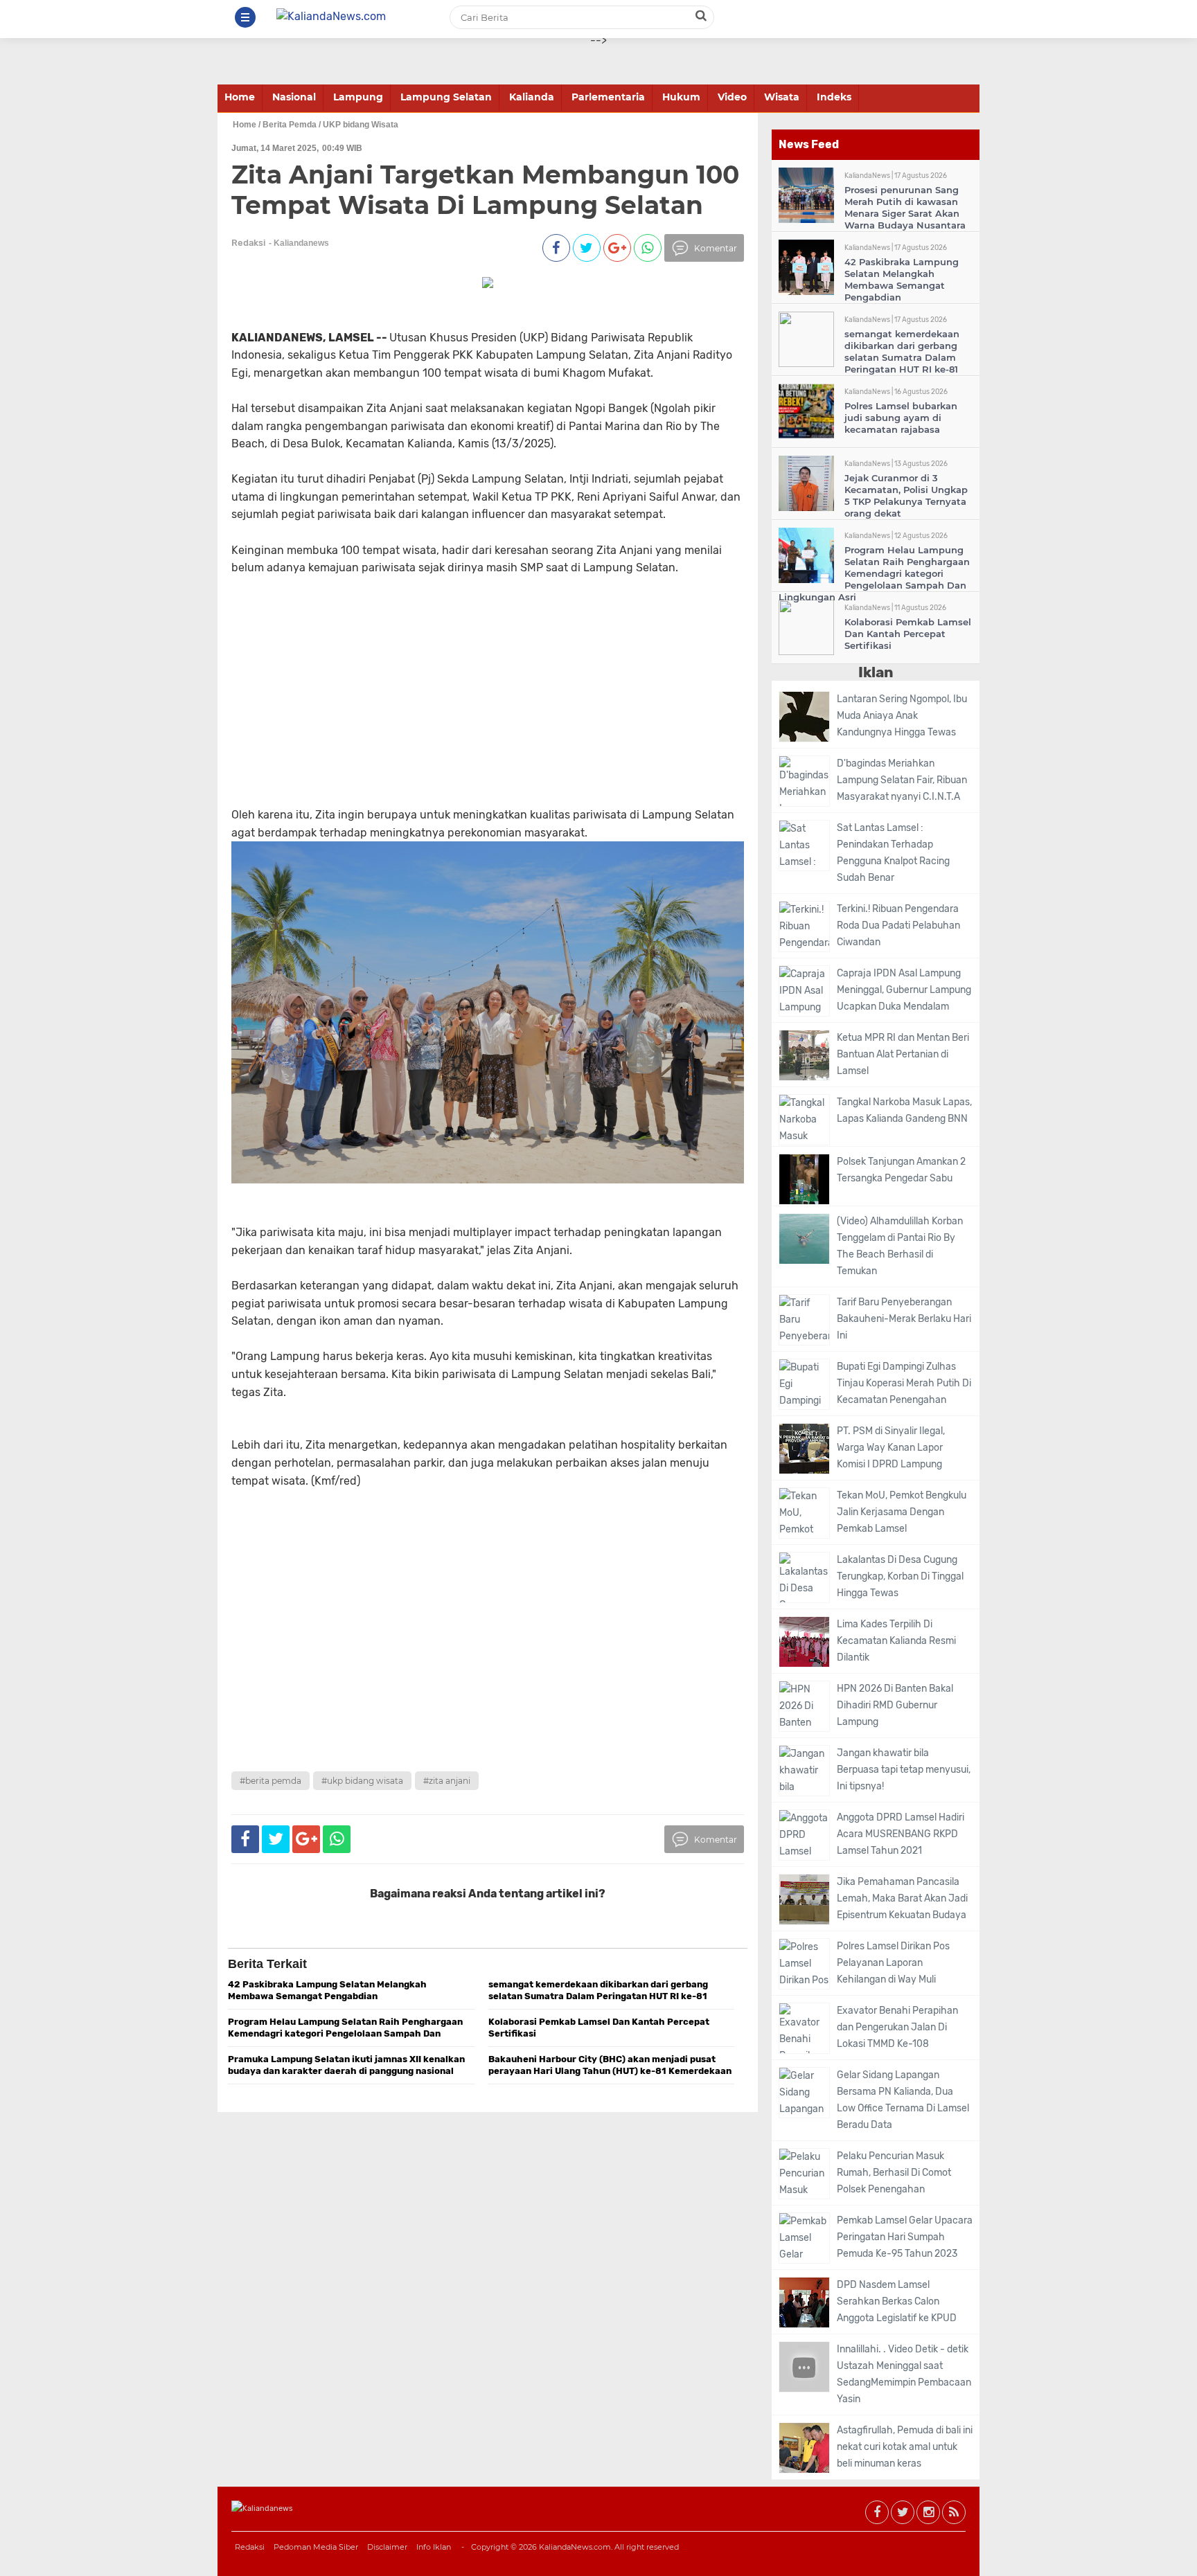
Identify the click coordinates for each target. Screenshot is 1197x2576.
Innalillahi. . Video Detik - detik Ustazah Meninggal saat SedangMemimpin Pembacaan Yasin (904, 2374)
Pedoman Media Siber (316, 2547)
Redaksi (250, 2547)
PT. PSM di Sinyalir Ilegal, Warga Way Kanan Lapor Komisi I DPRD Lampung (891, 1448)
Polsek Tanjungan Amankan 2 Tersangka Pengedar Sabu (901, 1170)
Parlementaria (608, 97)
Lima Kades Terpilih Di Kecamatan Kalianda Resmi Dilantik (896, 1641)
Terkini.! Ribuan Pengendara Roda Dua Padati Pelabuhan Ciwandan (898, 925)
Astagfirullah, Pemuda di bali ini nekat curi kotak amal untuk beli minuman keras (905, 2447)
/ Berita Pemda (287, 125)
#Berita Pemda (271, 1781)
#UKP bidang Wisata (362, 1781)
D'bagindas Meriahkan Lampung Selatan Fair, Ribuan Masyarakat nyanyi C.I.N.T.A (902, 780)
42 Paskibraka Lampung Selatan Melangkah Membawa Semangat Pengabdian (902, 279)
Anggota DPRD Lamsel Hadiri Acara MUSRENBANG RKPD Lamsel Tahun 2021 (901, 1834)
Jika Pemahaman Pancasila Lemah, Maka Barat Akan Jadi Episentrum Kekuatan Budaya (902, 1898)
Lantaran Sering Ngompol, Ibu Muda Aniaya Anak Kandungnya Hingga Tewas (902, 716)
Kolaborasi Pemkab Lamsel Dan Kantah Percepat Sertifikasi (908, 634)
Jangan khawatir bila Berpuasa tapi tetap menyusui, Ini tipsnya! (904, 1770)
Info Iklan (434, 2547)
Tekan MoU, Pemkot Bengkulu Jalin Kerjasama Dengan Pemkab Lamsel (902, 1512)
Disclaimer (387, 2547)
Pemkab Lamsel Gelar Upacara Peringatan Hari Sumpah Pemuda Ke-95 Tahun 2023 (905, 2237)
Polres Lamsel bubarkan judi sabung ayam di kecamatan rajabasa (901, 418)
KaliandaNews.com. (576, 2547)
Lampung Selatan (446, 97)
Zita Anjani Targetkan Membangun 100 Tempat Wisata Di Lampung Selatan (485, 189)
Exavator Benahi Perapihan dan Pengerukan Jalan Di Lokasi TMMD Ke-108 (897, 2027)
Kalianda (532, 97)
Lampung (358, 97)
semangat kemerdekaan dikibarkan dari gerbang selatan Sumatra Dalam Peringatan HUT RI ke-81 (902, 351)
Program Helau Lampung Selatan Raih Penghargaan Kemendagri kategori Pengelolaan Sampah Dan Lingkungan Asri (874, 573)
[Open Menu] (245, 17)
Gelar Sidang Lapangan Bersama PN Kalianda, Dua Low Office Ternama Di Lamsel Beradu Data (903, 2100)
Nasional (294, 97)
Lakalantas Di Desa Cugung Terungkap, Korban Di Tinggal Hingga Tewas (900, 1576)
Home (240, 97)
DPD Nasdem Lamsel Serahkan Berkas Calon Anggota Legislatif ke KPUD (897, 2301)
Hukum (681, 97)
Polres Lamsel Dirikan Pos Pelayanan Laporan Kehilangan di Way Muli (893, 1963)
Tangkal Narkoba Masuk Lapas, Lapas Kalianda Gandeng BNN (904, 1110)
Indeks (834, 97)
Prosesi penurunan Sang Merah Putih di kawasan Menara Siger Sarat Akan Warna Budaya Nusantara (905, 207)
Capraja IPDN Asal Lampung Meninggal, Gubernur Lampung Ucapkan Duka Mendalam (904, 990)
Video (732, 97)
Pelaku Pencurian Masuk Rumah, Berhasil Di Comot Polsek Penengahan (894, 2173)
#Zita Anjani (447, 1781)
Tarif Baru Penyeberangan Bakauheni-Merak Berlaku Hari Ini (904, 1319)
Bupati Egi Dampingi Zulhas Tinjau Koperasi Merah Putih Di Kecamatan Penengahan (904, 1383)
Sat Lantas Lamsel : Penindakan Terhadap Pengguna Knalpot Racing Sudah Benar (893, 853)
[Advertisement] (461, 709)
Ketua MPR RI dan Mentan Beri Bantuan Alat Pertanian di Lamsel (903, 1054)
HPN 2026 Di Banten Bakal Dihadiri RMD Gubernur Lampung (895, 1705)
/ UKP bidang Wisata (358, 125)
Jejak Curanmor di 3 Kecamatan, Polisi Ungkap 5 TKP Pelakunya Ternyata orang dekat (906, 495)
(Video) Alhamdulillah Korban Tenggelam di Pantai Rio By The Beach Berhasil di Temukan (900, 1246)
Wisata (782, 97)
